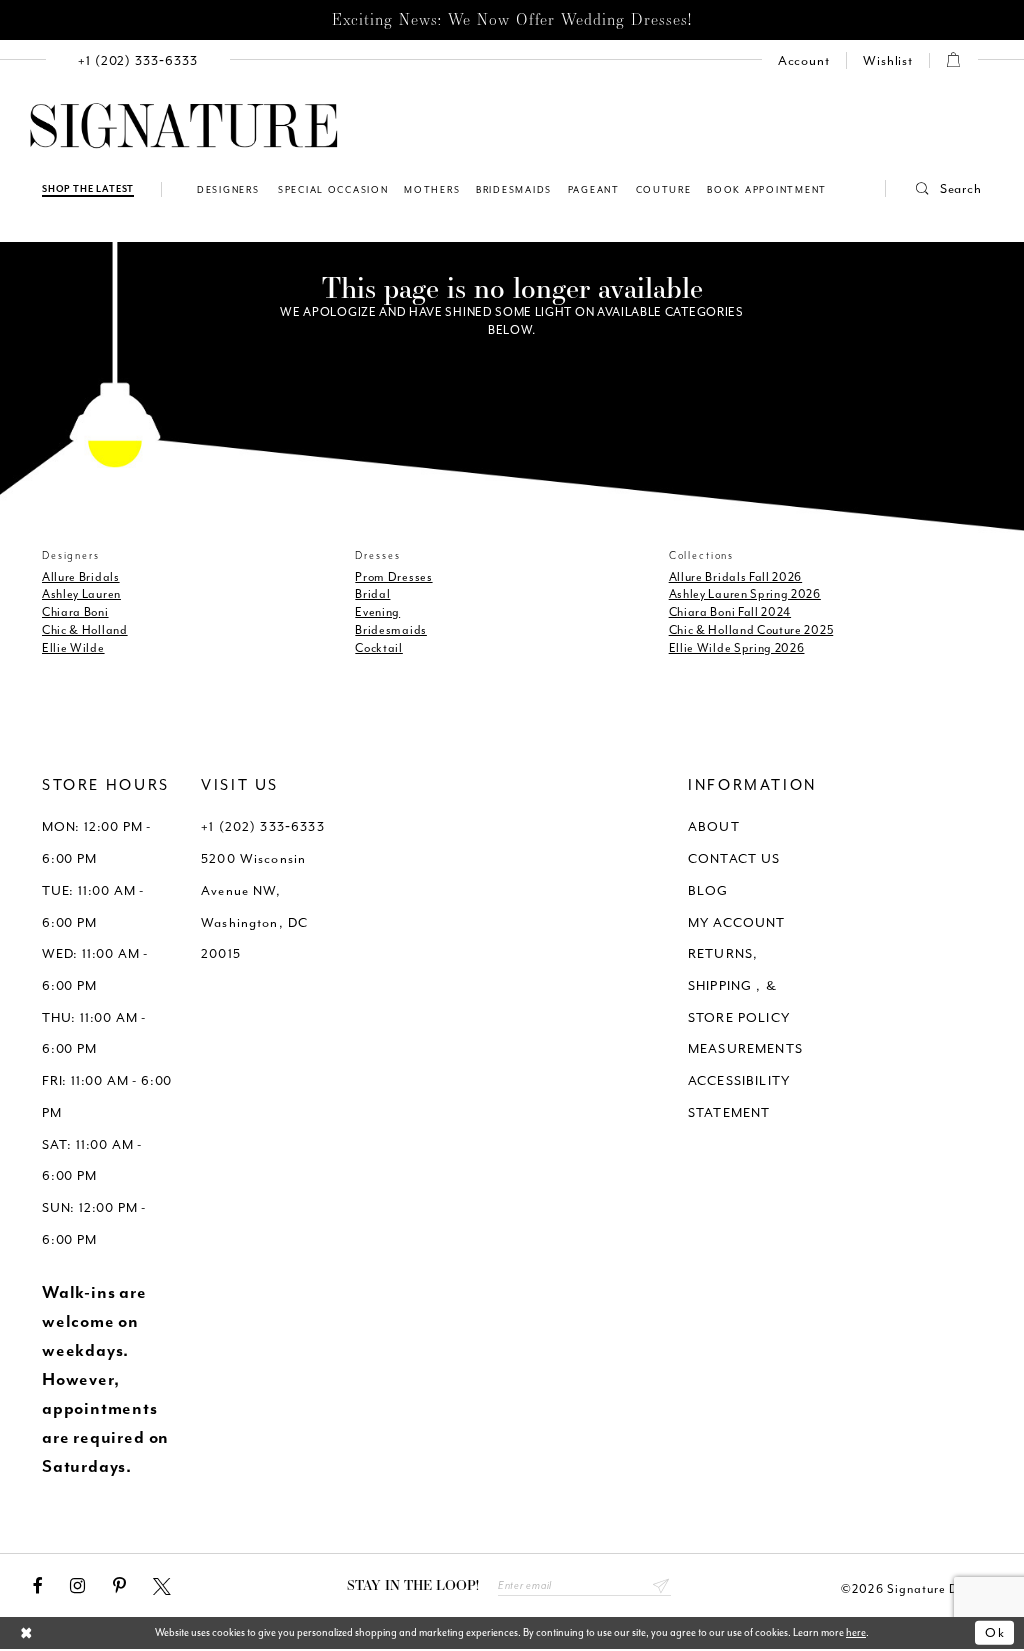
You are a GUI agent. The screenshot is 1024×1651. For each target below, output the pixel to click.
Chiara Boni (75, 612)
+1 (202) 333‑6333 (263, 826)
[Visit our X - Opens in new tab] (162, 1586)
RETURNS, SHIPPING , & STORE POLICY (739, 985)
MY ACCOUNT (737, 922)
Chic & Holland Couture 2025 (751, 630)
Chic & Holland (85, 630)
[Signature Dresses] (184, 126)
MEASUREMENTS (745, 1048)
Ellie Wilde (73, 648)
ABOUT (714, 826)
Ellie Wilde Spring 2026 (737, 648)
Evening (377, 612)
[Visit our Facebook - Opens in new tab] (38, 1586)
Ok (995, 1632)
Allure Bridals (81, 577)
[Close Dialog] (26, 1633)
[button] (934, 188)
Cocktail (379, 648)
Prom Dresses (393, 577)
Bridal (372, 594)
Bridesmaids (391, 630)
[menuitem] (138, 60)
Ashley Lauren (81, 594)
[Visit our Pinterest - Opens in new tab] (119, 1586)
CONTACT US (734, 858)
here (856, 1632)
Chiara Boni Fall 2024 (730, 612)
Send (661, 1585)
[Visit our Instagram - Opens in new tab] (77, 1586)
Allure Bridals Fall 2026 (736, 577)
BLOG (708, 890)
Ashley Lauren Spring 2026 (745, 594)
